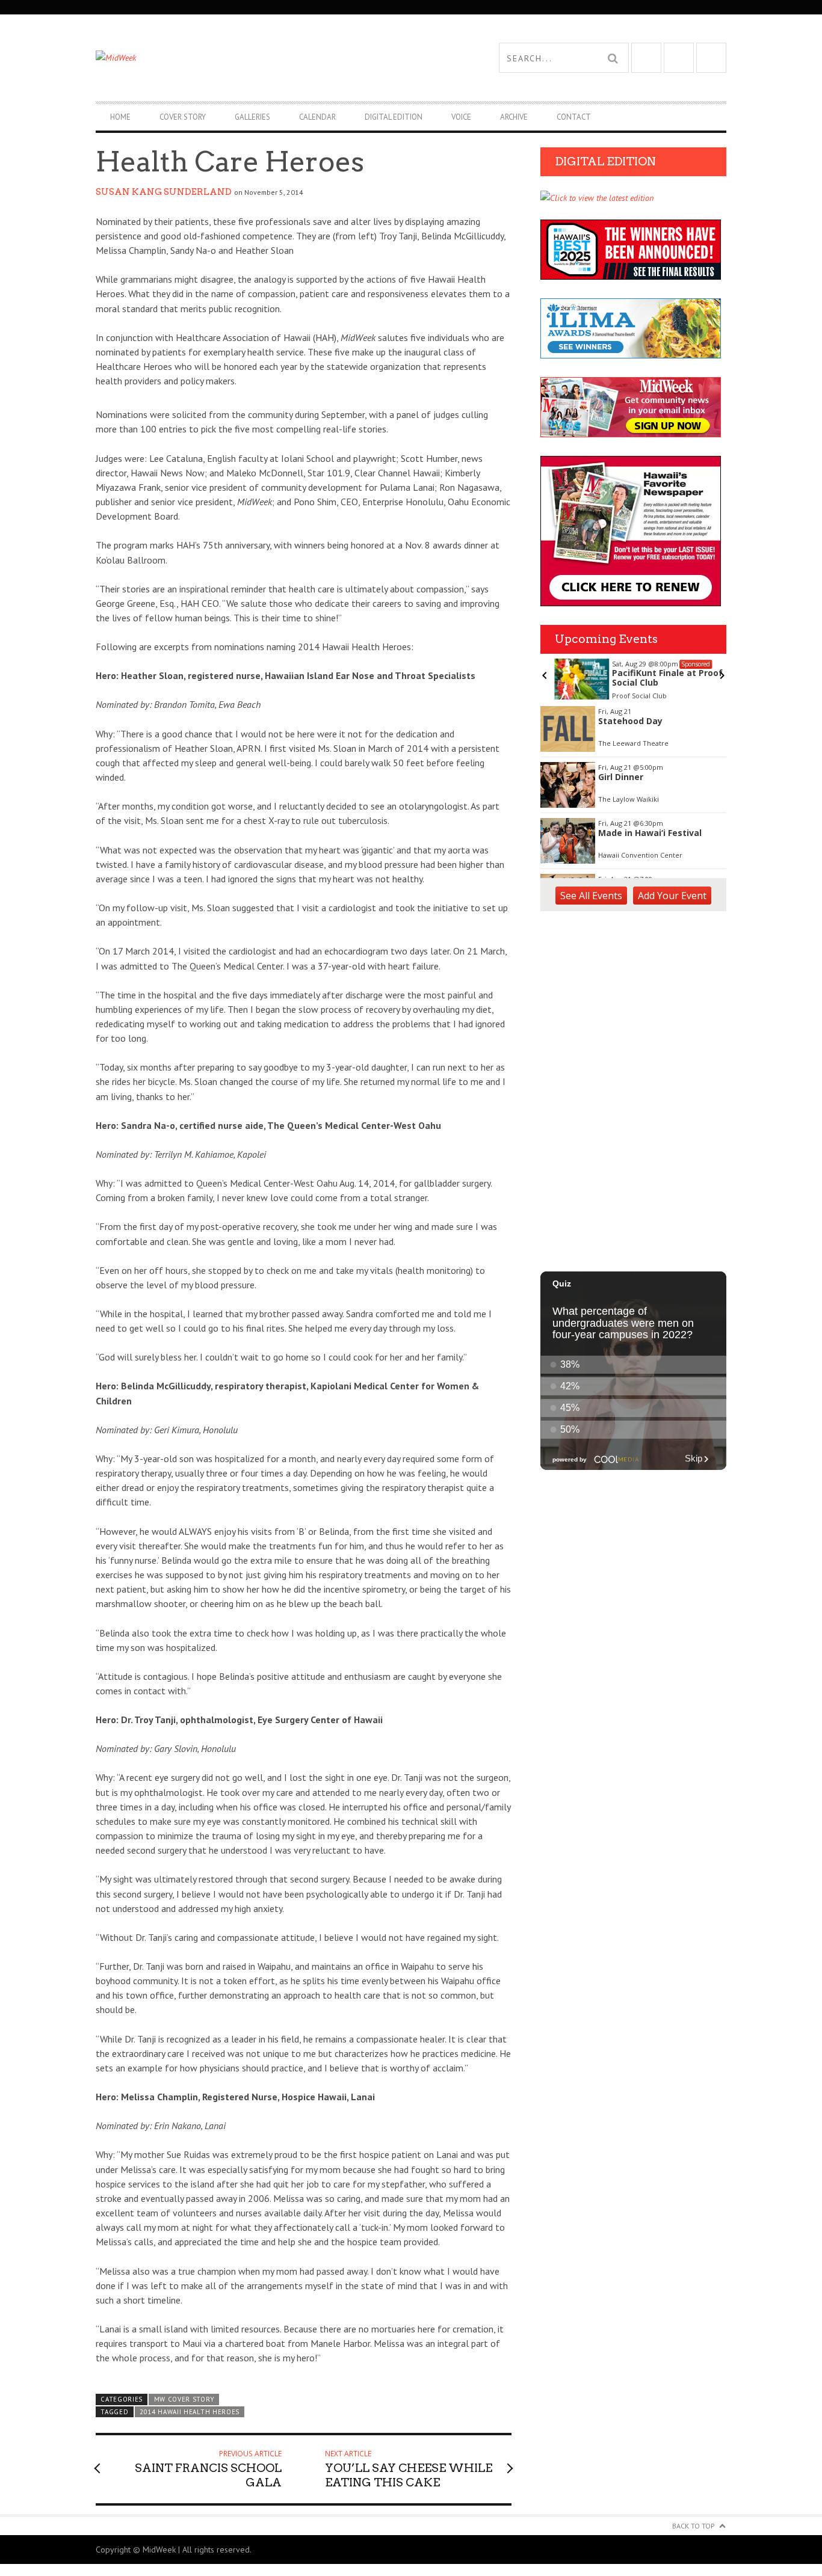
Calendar (317, 117)
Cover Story (183, 117)
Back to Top (694, 2526)
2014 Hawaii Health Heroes (190, 2412)
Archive (514, 117)
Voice (461, 117)
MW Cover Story (184, 2399)
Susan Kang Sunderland (164, 192)
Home (120, 117)
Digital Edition (394, 117)
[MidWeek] (253, 58)
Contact (574, 117)
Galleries (252, 117)
